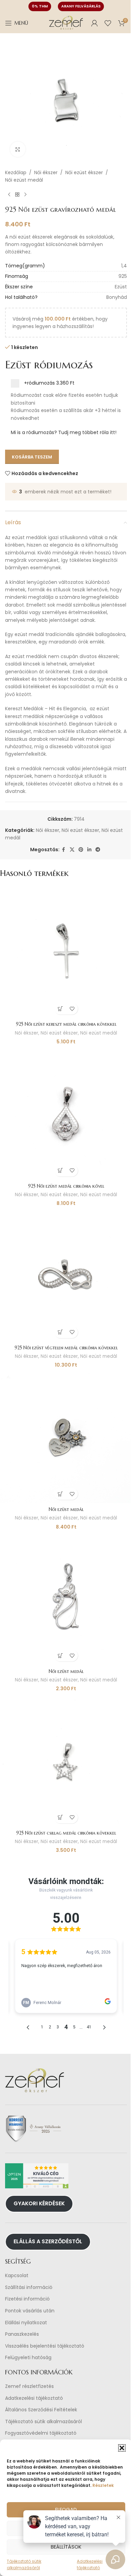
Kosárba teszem (32, 457)
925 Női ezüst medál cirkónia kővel (66, 1186)
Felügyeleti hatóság (28, 2358)
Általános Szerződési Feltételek (41, 2410)
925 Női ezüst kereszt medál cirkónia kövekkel (66, 1024)
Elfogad (66, 2509)
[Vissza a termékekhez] (17, 195)
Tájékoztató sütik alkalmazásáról (43, 2422)
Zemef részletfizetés (29, 2386)
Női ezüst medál (24, 180)
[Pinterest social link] (81, 850)
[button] (122, 2448)
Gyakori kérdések (39, 2203)
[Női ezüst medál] (66, 1437)
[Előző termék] (9, 195)
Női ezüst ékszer (84, 172)
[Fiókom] (94, 23)
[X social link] (72, 850)
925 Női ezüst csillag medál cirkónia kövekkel (66, 1833)
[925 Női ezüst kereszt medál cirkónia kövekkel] (66, 952)
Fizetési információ (27, 2299)
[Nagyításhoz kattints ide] (18, 149)
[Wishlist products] (108, 23)
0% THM (40, 6)
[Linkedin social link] (89, 850)
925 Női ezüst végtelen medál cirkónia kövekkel (66, 1348)
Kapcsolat (17, 2276)
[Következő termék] (25, 195)
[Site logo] (66, 23)
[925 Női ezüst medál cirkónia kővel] (66, 1114)
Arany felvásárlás (81, 6)
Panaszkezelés (22, 2334)
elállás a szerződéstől (48, 2241)
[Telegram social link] (98, 850)
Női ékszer (46, 172)
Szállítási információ (29, 2287)
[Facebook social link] (64, 850)
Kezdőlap (16, 172)
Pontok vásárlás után (30, 2311)
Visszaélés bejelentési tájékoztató (45, 2346)
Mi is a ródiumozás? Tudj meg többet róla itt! (64, 432)
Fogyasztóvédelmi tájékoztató (41, 2433)
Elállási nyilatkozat (26, 2323)
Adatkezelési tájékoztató (34, 2398)
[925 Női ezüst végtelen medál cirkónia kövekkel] (66, 1275)
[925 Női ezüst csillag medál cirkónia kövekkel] (66, 1761)
